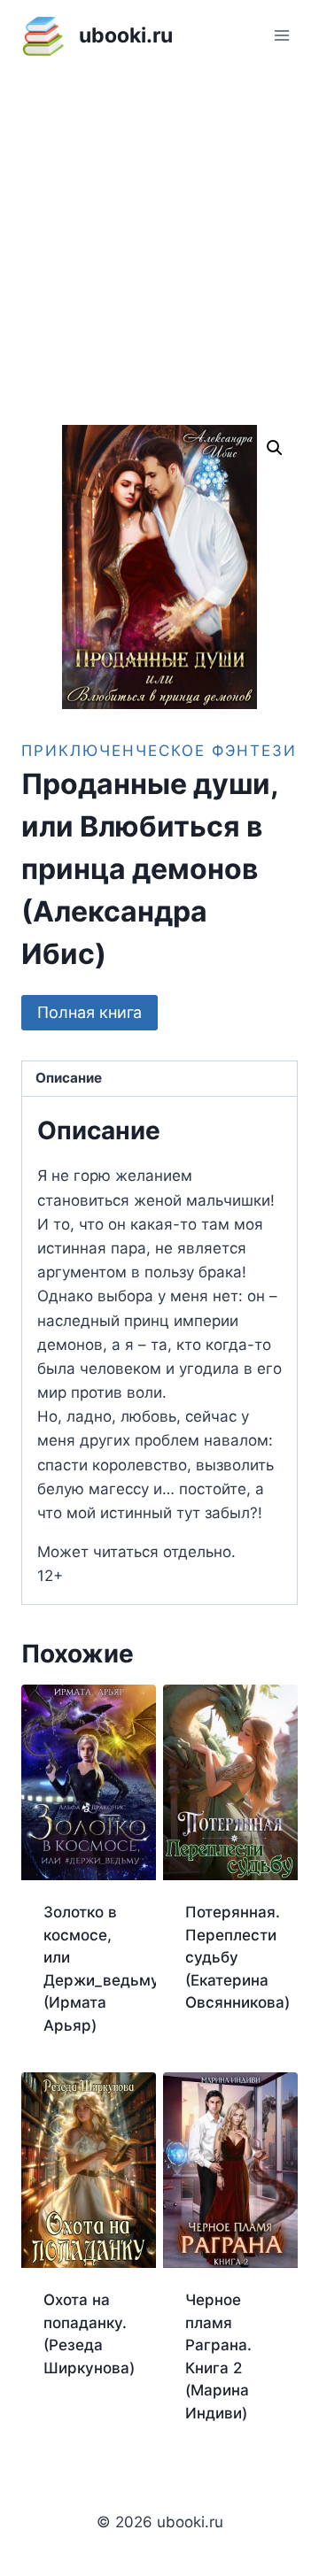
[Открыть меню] (281, 35)
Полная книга (89, 1012)
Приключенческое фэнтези (159, 751)
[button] (275, 448)
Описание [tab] (69, 1078)
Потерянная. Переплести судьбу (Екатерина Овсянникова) (237, 1957)
